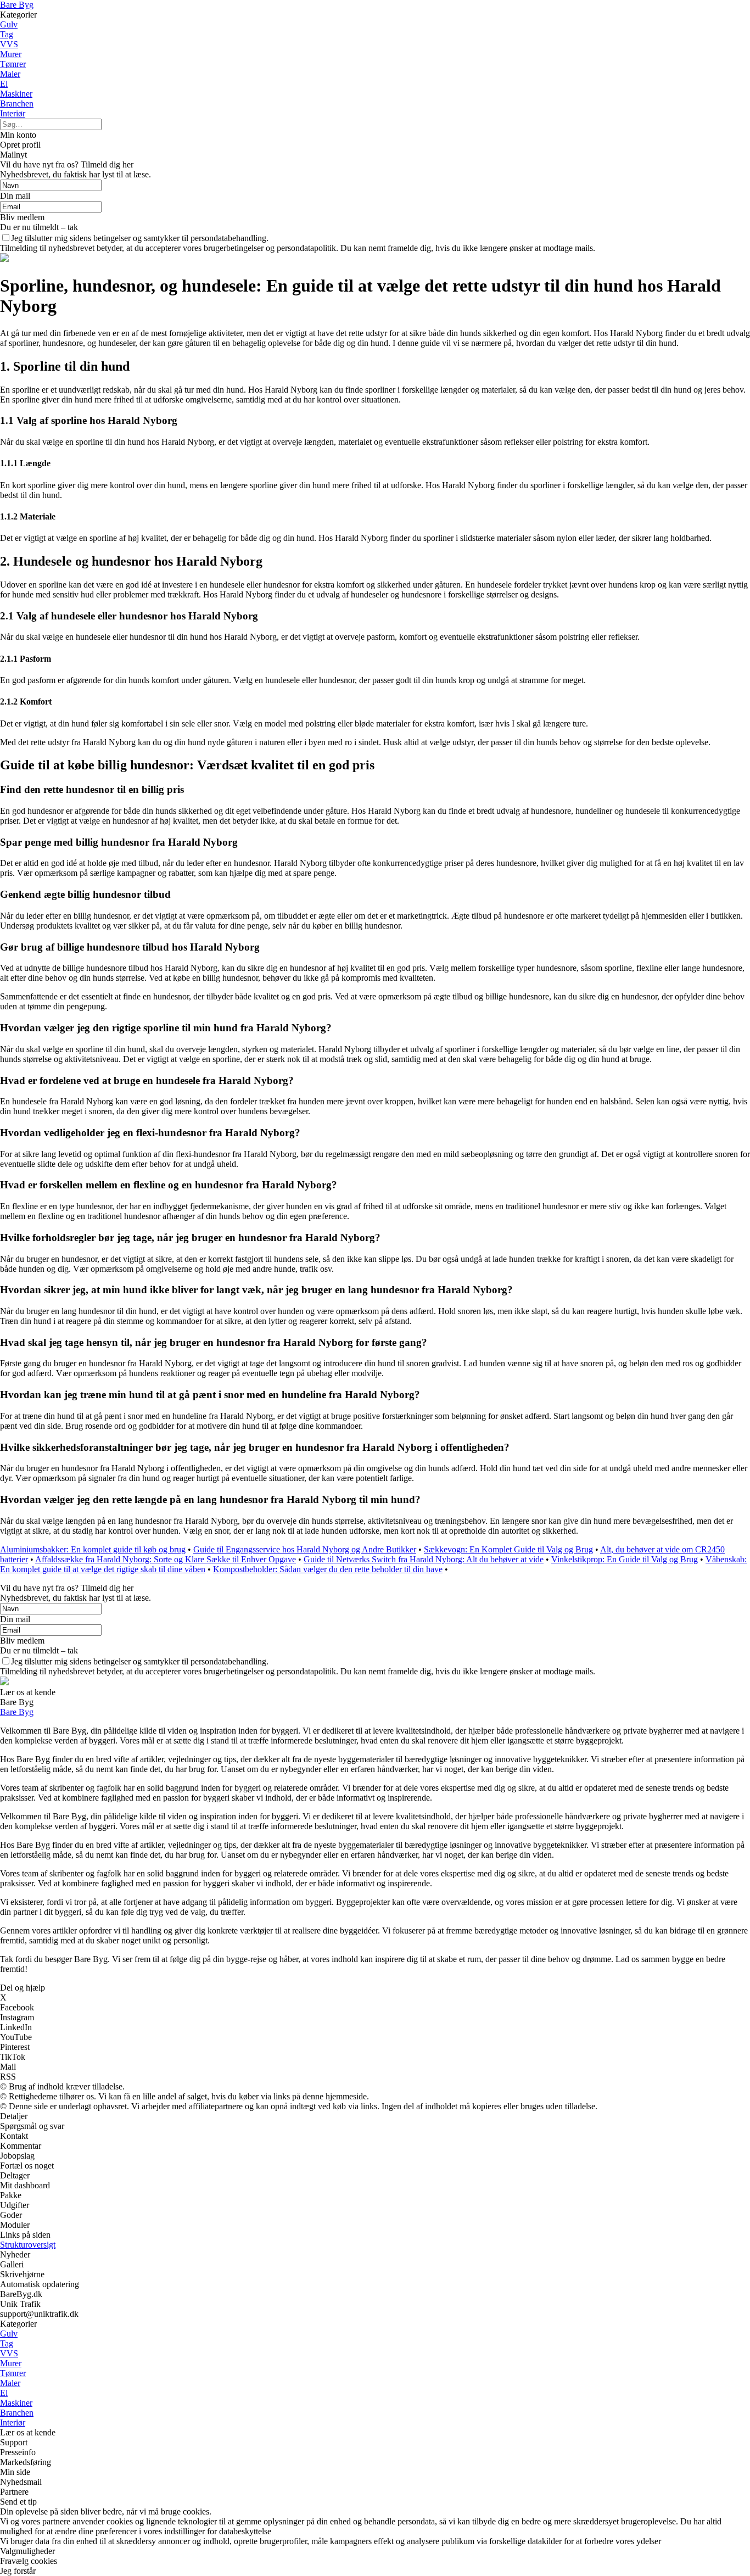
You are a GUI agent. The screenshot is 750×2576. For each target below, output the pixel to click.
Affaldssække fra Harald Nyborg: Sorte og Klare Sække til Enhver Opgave (166, 1559)
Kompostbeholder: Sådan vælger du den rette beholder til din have (328, 1569)
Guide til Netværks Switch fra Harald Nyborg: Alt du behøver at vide (424, 1559)
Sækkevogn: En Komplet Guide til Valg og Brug (508, 1549)
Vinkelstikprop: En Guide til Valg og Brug (625, 1559)
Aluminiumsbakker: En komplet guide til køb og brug (93, 1549)
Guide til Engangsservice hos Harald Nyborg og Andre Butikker (305, 1549)
